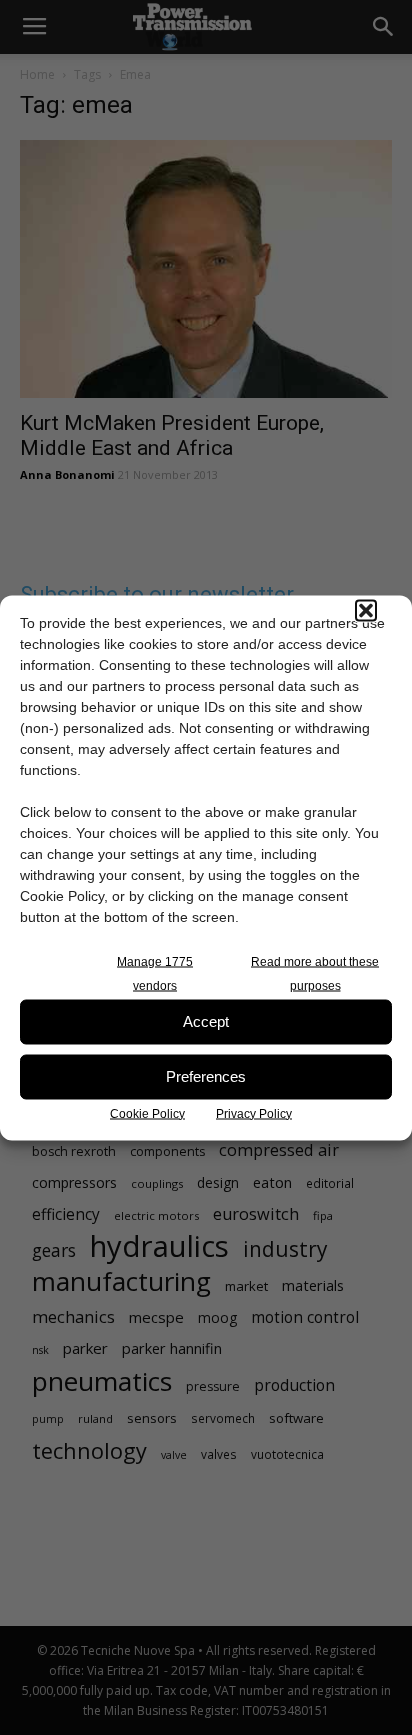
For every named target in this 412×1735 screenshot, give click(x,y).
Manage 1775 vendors (155, 973)
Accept (206, 1021)
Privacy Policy (254, 1113)
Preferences (206, 1076)
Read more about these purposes (315, 973)
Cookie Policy (147, 1113)
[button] (366, 610)
